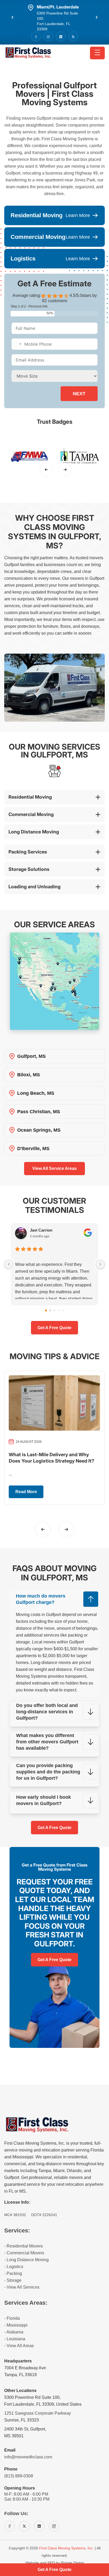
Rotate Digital (72, 2563)
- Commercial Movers (24, 2253)
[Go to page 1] (50, 1310)
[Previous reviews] (9, 1264)
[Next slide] (65, 470)
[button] (12, 17)
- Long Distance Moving (26, 2260)
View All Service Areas (54, 1168)
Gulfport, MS (31, 1056)
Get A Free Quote (54, 1828)
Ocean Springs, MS (39, 1130)
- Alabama (14, 2332)
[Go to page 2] (54, 1310)
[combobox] (17, 344)
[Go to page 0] (46, 1310)
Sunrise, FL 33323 (22, 2420)
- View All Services (22, 2287)
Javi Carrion (41, 1230)
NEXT (79, 394)
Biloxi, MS (29, 1075)
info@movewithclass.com (28, 2457)
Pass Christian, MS (39, 1112)
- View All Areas (19, 2346)
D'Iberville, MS (33, 1149)
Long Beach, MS (36, 1093)
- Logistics (14, 2267)
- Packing (13, 2273)
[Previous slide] (46, 470)
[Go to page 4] (63, 1310)
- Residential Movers (24, 2246)
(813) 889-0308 (19, 2476)
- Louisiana (15, 2339)
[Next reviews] (100, 1264)
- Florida (12, 2318)
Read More (26, 1492)
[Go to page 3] (59, 1310)
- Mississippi (16, 2325)
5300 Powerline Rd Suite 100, (32, 2397)
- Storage (13, 2280)
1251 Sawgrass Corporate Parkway (38, 2413)
